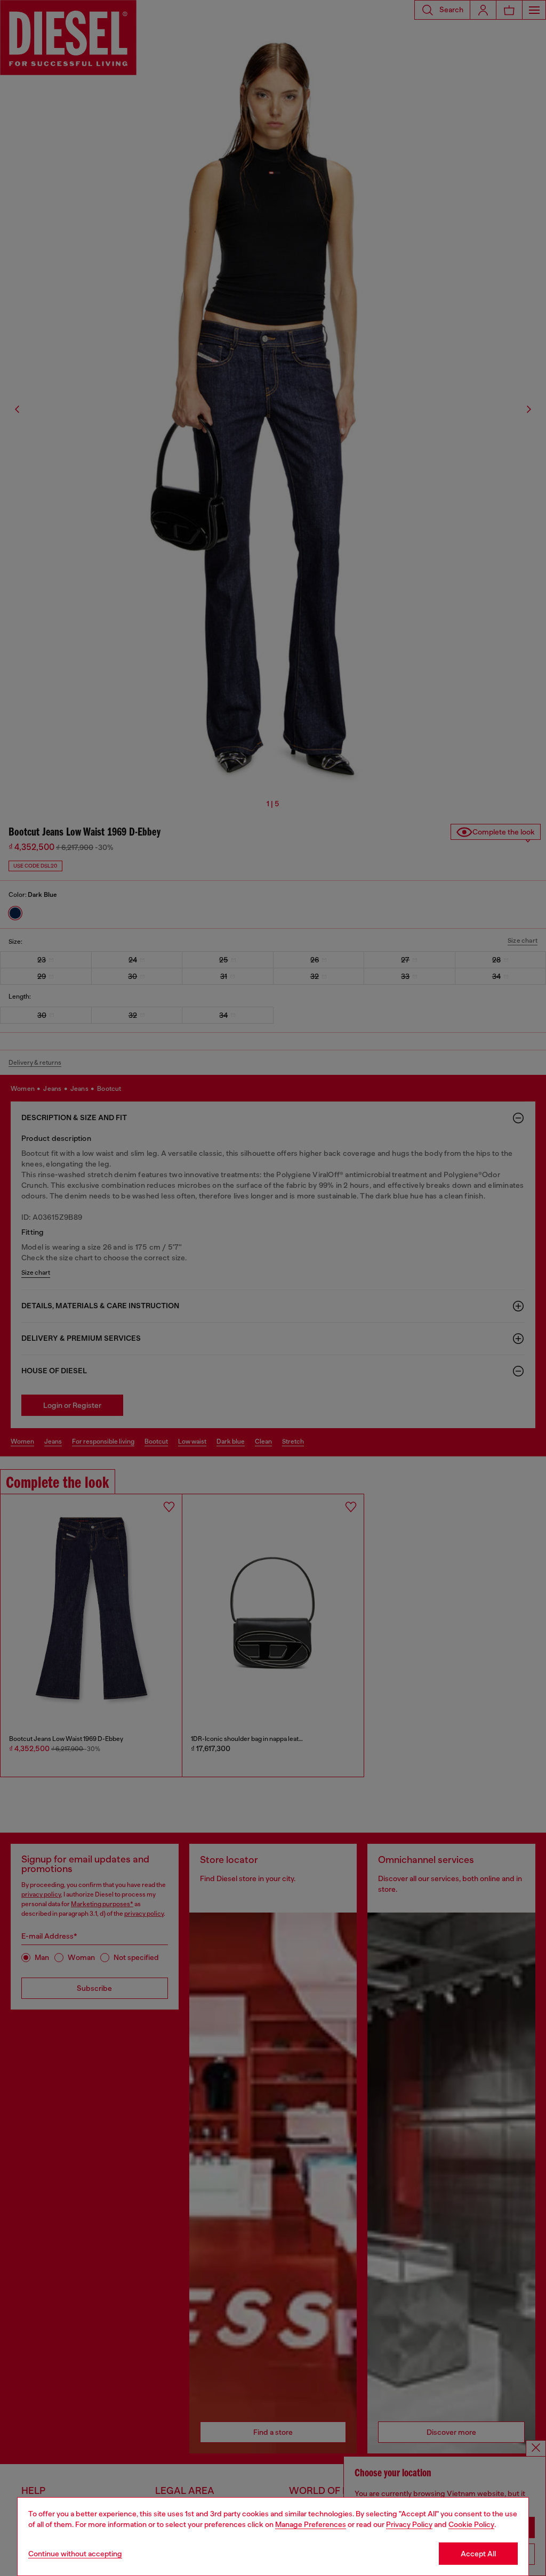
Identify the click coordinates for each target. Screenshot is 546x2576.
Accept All (478, 2554)
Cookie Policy (471, 2524)
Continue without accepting (75, 2554)
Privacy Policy (409, 2524)
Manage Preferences (311, 2524)
